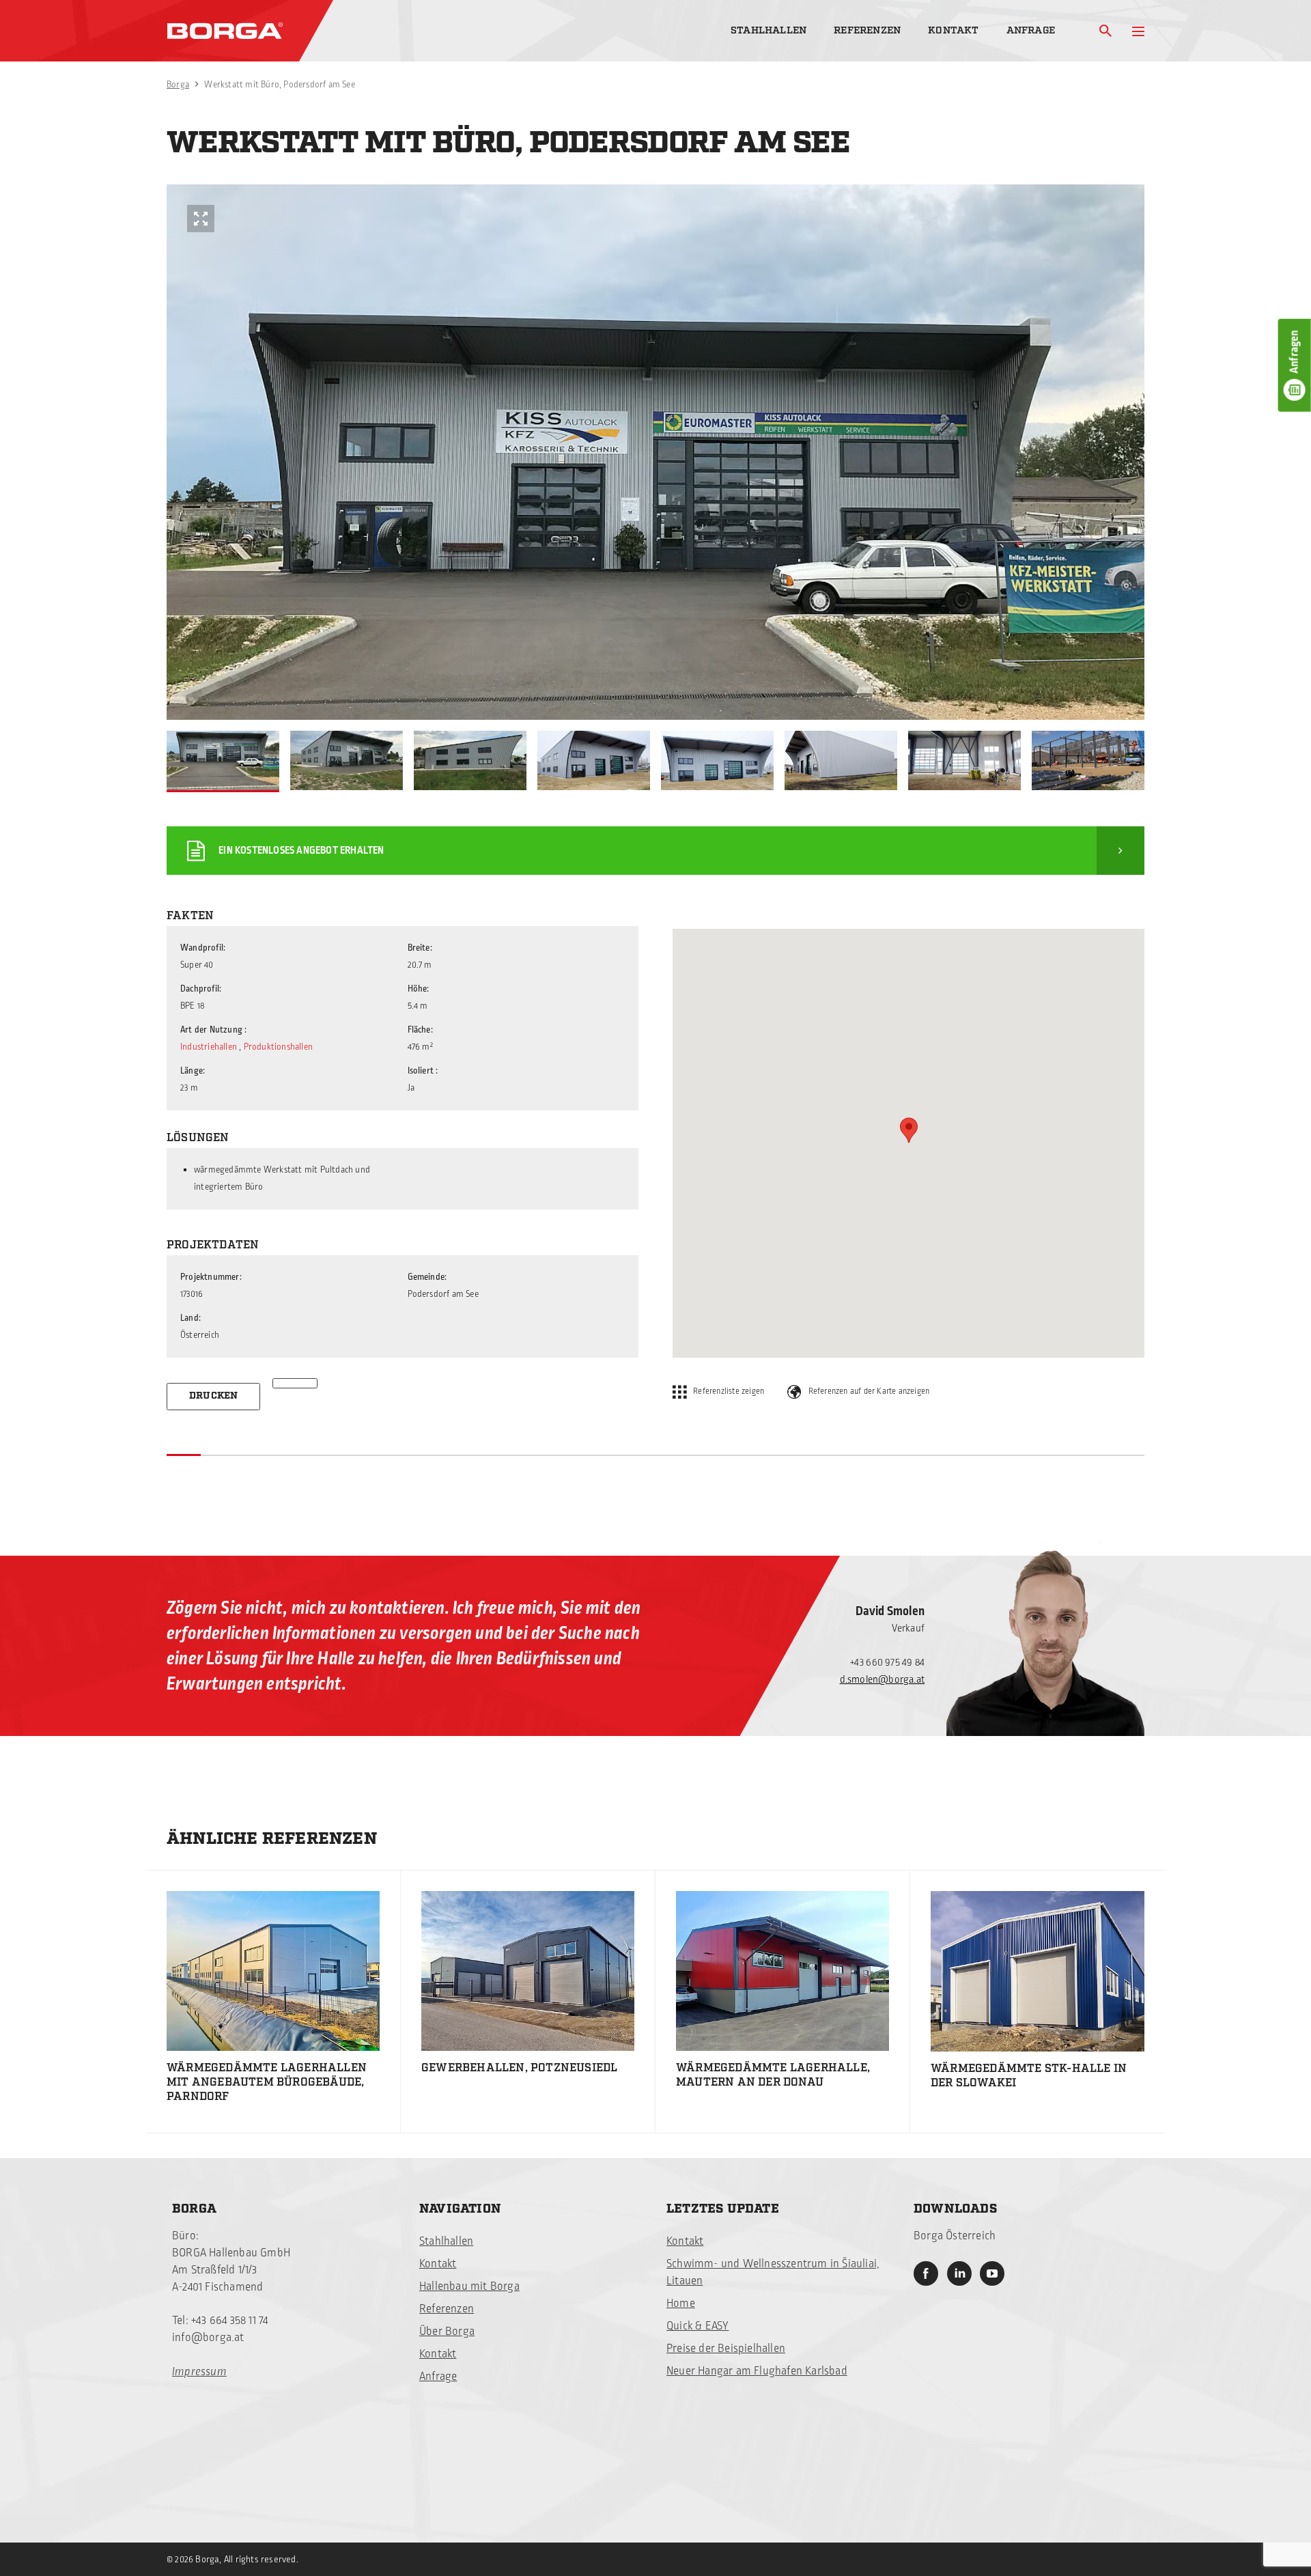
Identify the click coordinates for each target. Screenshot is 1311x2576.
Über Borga (447, 2332)
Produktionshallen (278, 1047)
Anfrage (1031, 30)
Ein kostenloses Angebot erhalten (301, 851)
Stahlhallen (769, 30)
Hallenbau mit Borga (469, 2286)
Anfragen (1295, 352)
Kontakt (953, 30)
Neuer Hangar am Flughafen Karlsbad (757, 2371)
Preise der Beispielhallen (726, 2349)
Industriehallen (209, 1047)
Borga (178, 85)
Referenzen (867, 30)
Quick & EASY (697, 2326)
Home (681, 2304)
